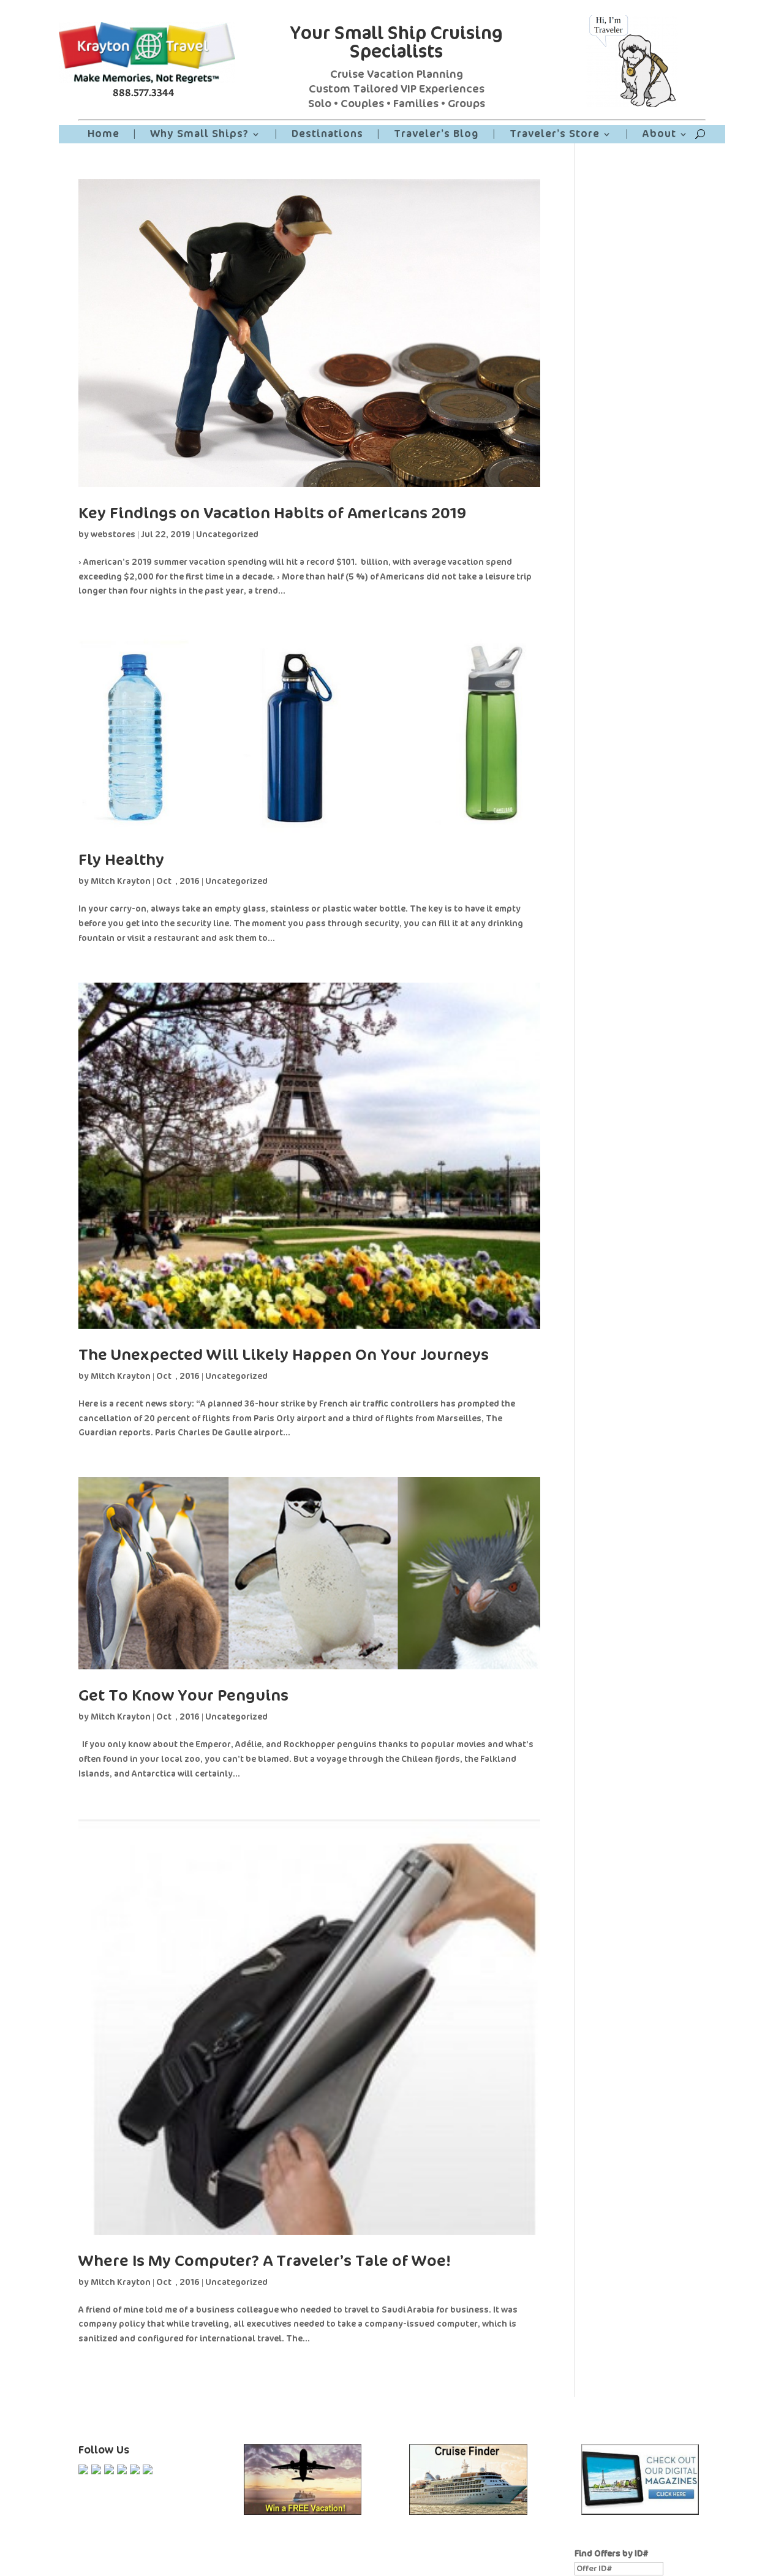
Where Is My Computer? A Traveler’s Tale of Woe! (265, 2261)
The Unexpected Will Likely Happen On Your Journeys (284, 1355)
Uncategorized (227, 534)
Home (104, 135)
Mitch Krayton (121, 881)
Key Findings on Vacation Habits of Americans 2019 (272, 513)
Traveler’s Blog (436, 135)
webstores (113, 534)
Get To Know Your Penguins (183, 1695)
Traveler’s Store (555, 135)
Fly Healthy (121, 860)
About (659, 135)
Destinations (327, 135)
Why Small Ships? (199, 135)
